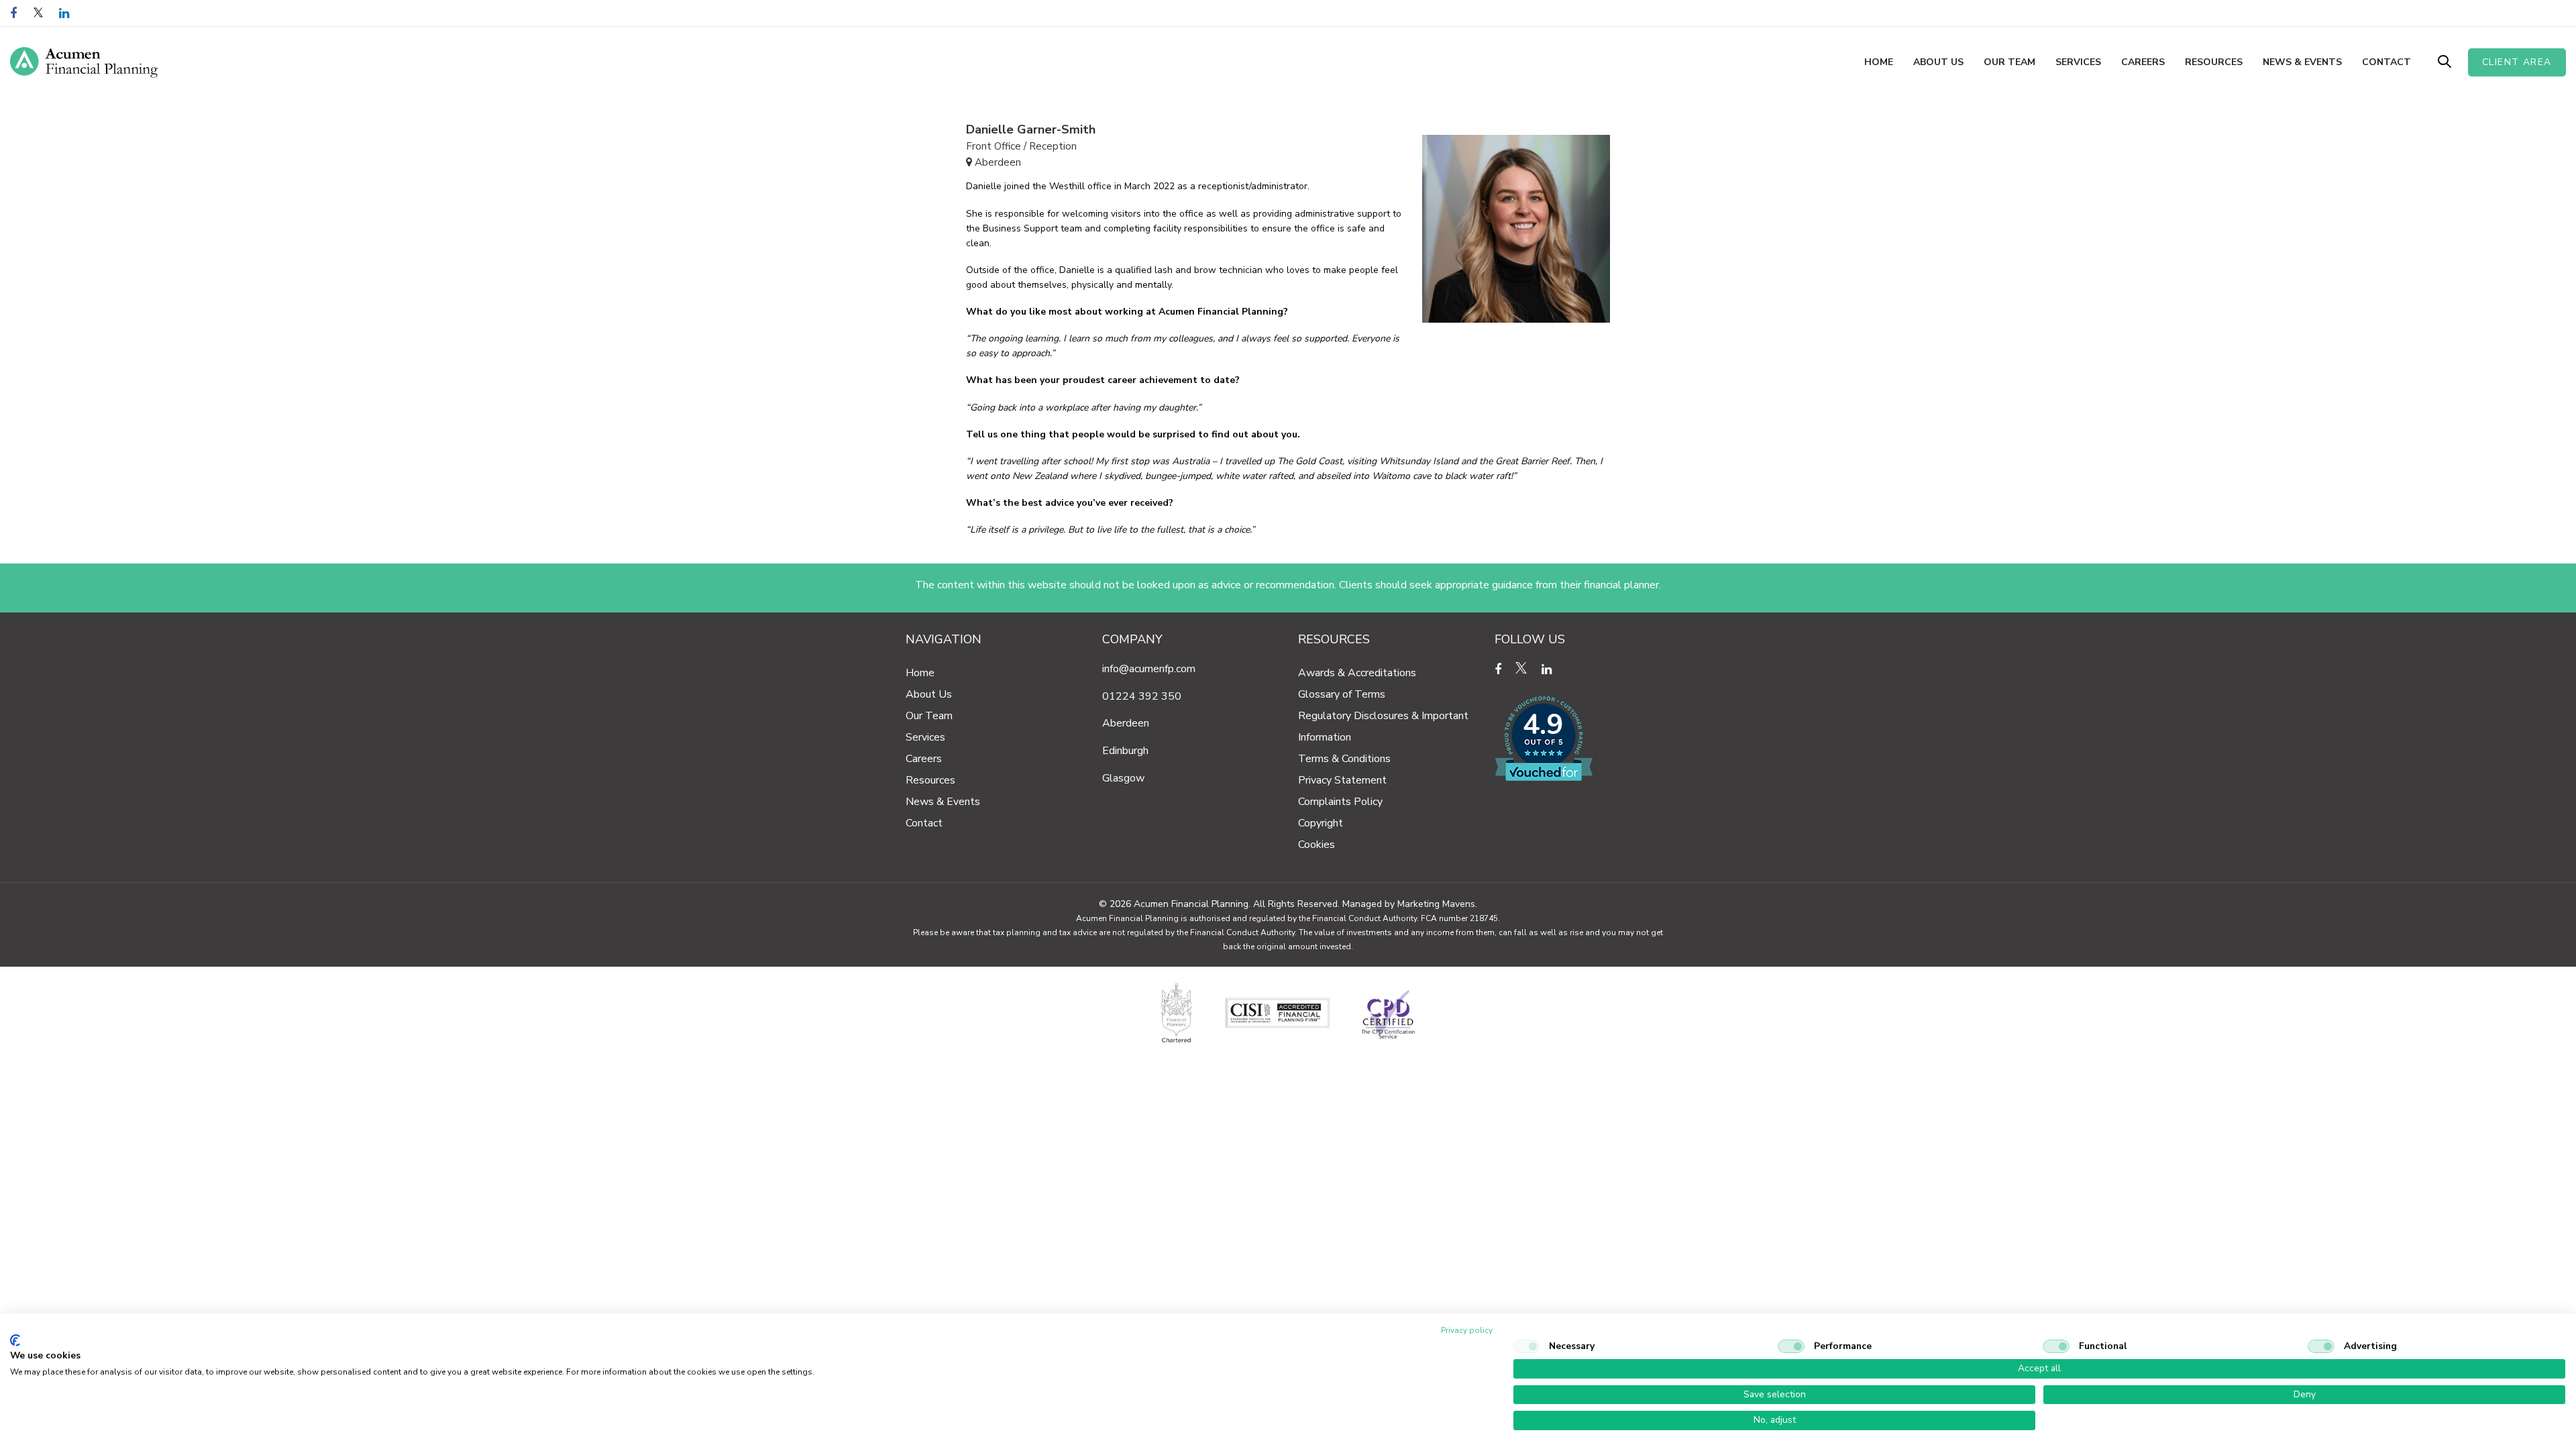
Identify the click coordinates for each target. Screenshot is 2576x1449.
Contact (924, 823)
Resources (930, 780)
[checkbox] (1526, 1346)
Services (925, 737)
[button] (2445, 62)
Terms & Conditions (1344, 759)
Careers (924, 759)
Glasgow (1123, 778)
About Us (929, 694)
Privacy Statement (1342, 780)
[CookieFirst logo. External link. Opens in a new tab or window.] (15, 1340)
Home (920, 673)
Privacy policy (1467, 1330)
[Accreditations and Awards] (1288, 1014)
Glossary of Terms (1342, 694)
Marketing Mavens (1436, 904)
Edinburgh (1125, 751)
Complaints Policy (1340, 802)
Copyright (1321, 823)
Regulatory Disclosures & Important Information (1383, 727)
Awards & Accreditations (1357, 673)
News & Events (943, 802)
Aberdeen (1126, 723)
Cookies (1317, 845)
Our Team (929, 716)
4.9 (1543, 725)
